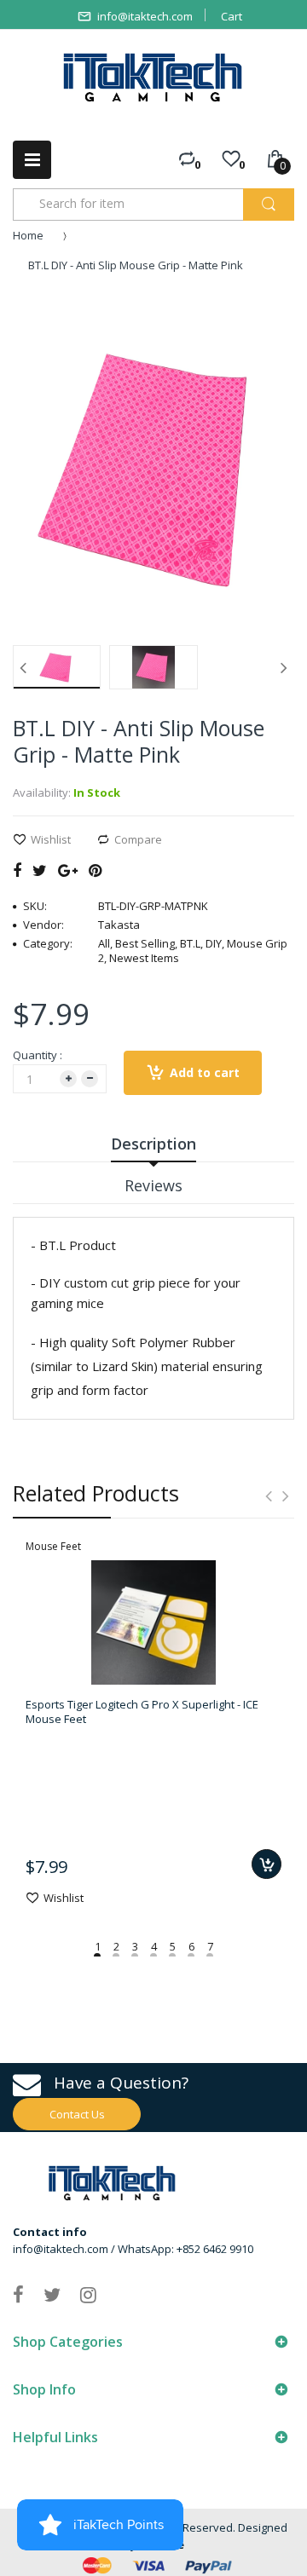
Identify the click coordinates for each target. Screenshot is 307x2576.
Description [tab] (153, 1144)
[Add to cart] (266, 1864)
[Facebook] (17, 870)
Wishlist (51, 839)
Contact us (77, 2114)
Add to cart (205, 1072)
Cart (232, 16)
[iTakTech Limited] (153, 78)
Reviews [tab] (153, 1185)
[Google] (68, 870)
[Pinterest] (95, 870)
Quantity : (38, 1055)
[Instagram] (88, 2294)
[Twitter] (40, 870)
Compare (138, 839)
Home (28, 235)
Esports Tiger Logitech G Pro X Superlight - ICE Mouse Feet (142, 1711)
